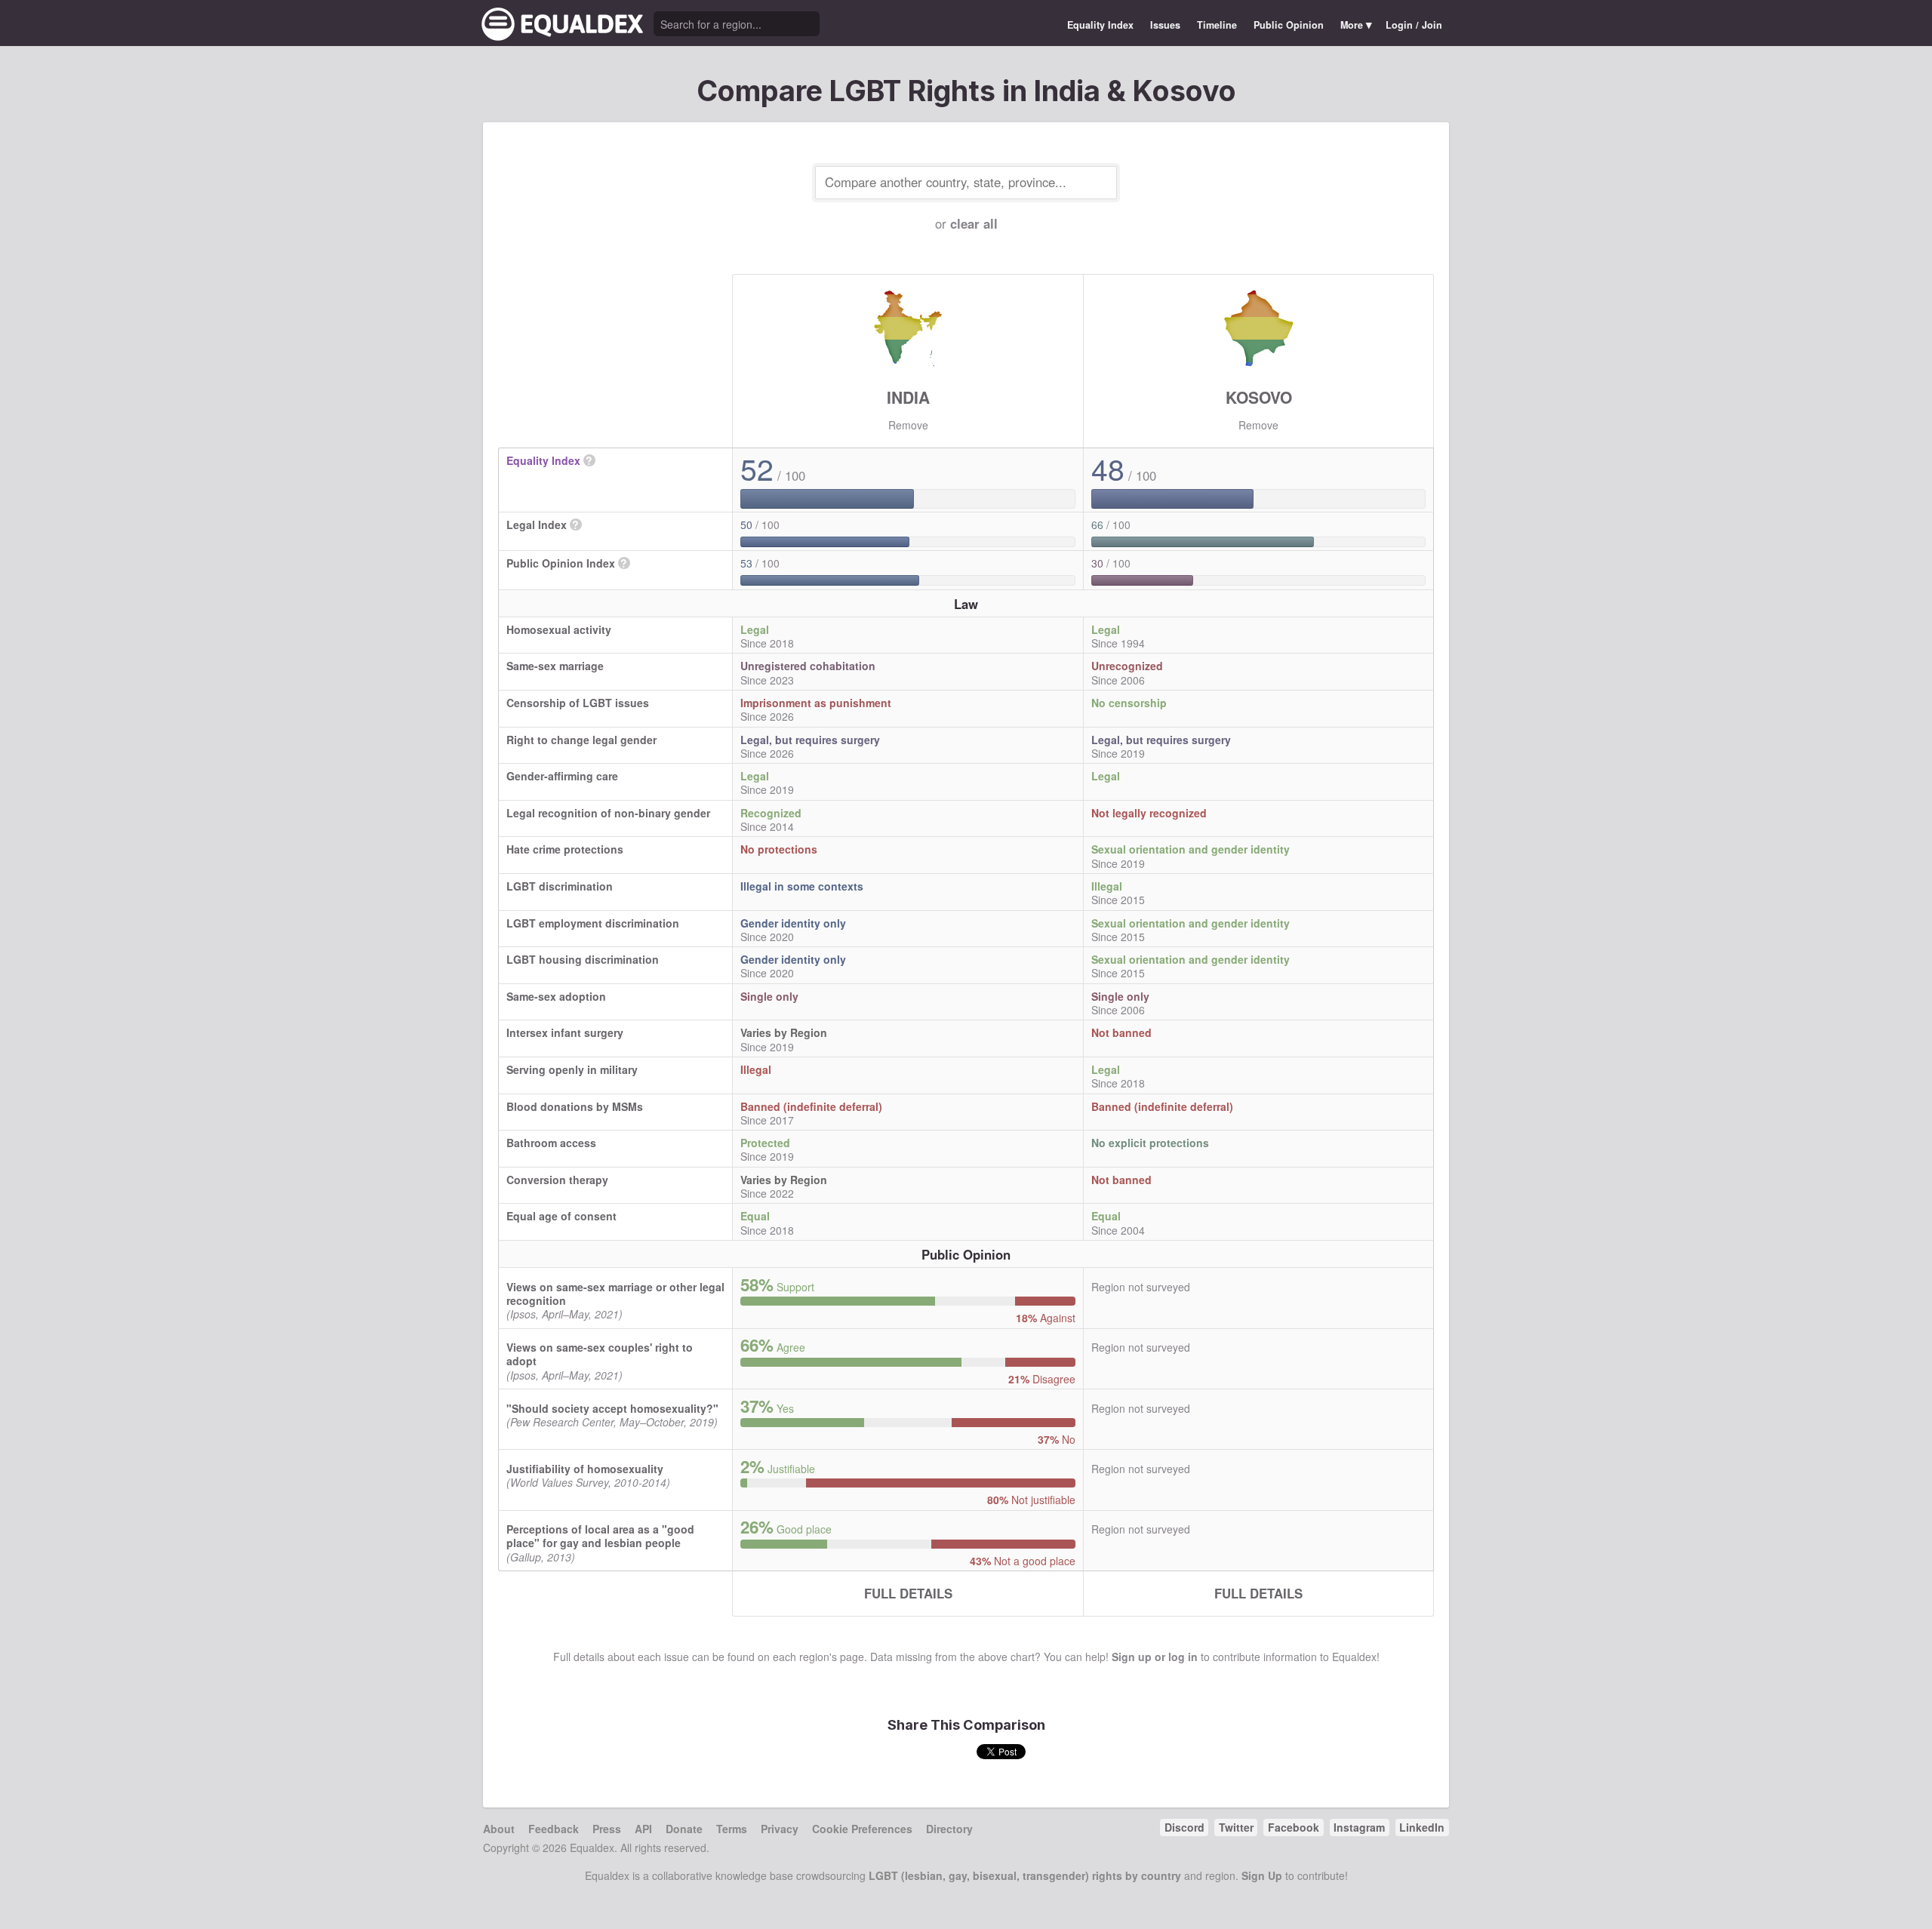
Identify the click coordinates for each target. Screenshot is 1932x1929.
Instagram (1359, 1827)
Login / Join (1414, 25)
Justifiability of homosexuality (585, 1469)
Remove (908, 425)
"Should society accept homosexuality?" (612, 1408)
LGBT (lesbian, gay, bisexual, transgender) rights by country (1025, 1875)
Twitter (1236, 1827)
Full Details (908, 1593)
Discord (1184, 1827)
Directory (949, 1829)
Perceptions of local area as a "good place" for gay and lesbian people (600, 1536)
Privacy (780, 1829)
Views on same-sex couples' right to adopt (600, 1354)
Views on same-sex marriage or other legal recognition (615, 1294)
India (908, 397)
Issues (1165, 25)
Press (607, 1829)
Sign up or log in (1155, 1657)
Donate (684, 1829)
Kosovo (1259, 397)
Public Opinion (1289, 25)
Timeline (1217, 25)
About (499, 1829)
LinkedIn (1422, 1827)
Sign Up (1262, 1875)
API (643, 1829)
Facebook (1294, 1827)
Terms (732, 1829)
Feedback (554, 1829)
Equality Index (1100, 25)
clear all (974, 223)
